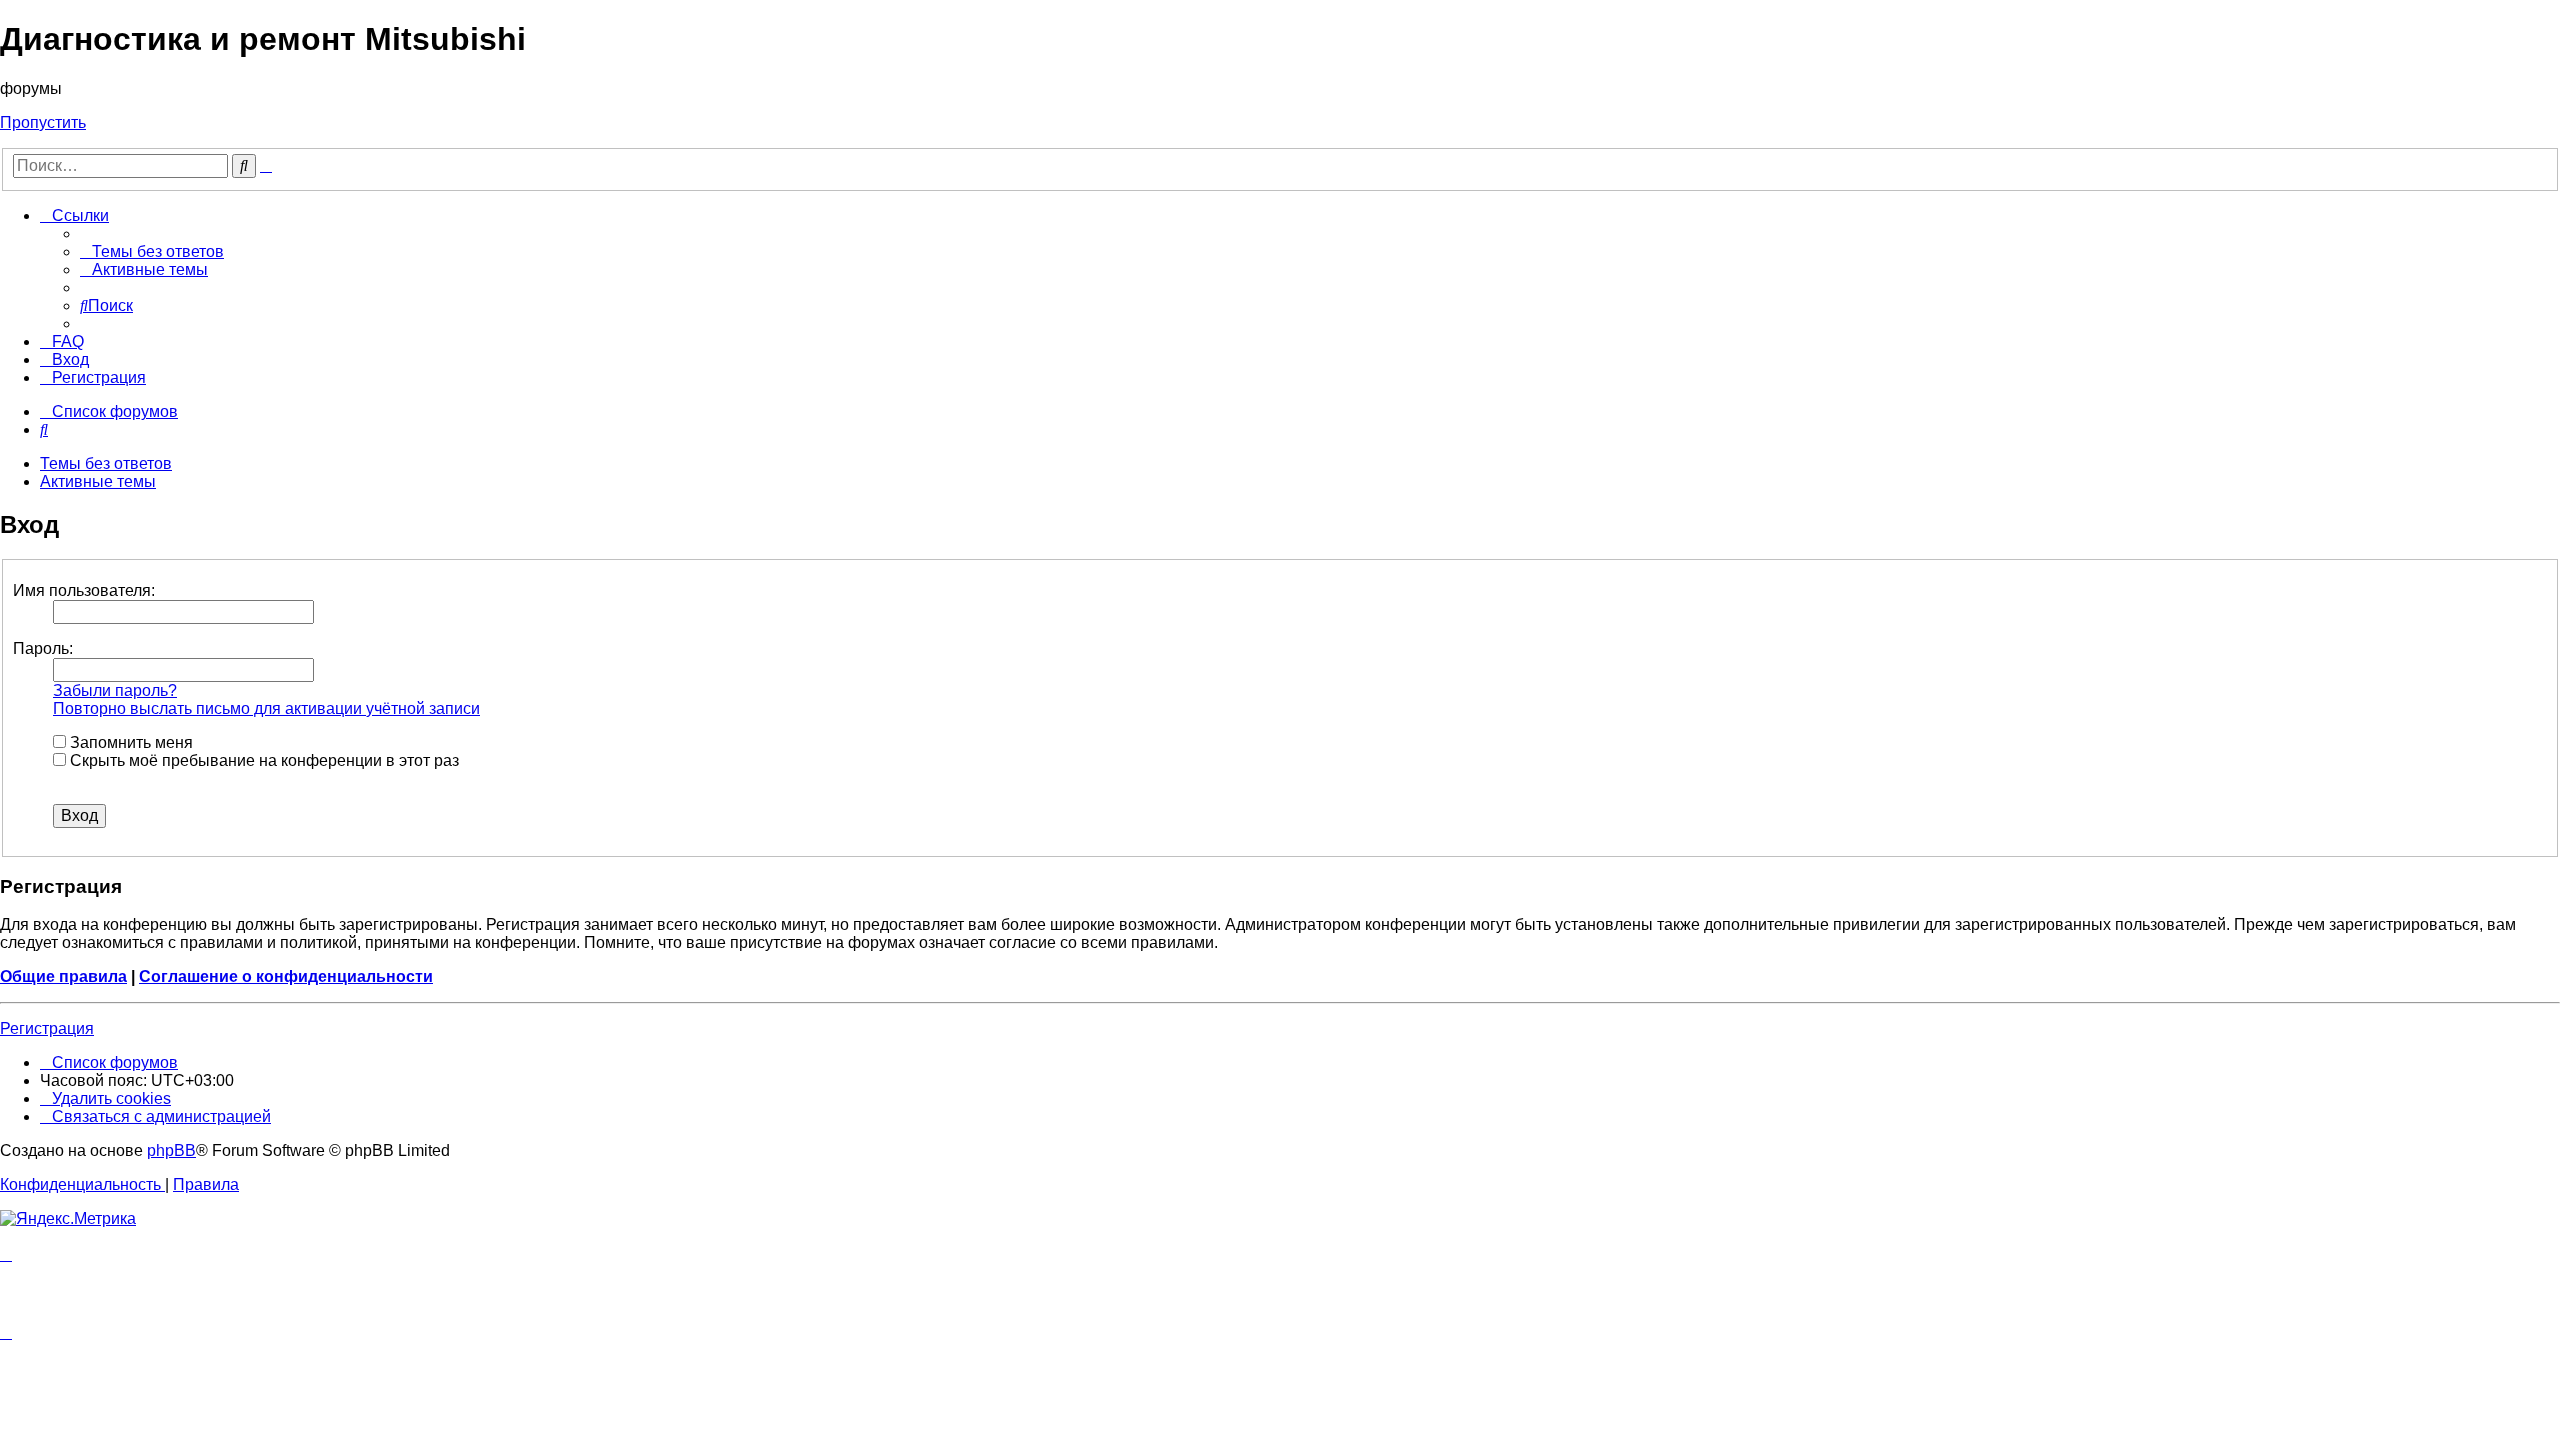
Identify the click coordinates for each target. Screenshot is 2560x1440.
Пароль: (43, 648)
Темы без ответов (106, 463)
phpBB (171, 1150)
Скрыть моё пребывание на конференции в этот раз (262, 760)
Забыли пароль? (115, 690)
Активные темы (98, 481)
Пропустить (43, 122)
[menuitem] (152, 251)
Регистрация (47, 1028)
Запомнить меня (129, 742)
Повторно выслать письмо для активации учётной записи (266, 708)
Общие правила (63, 976)
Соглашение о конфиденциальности (286, 976)
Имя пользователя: (84, 590)
